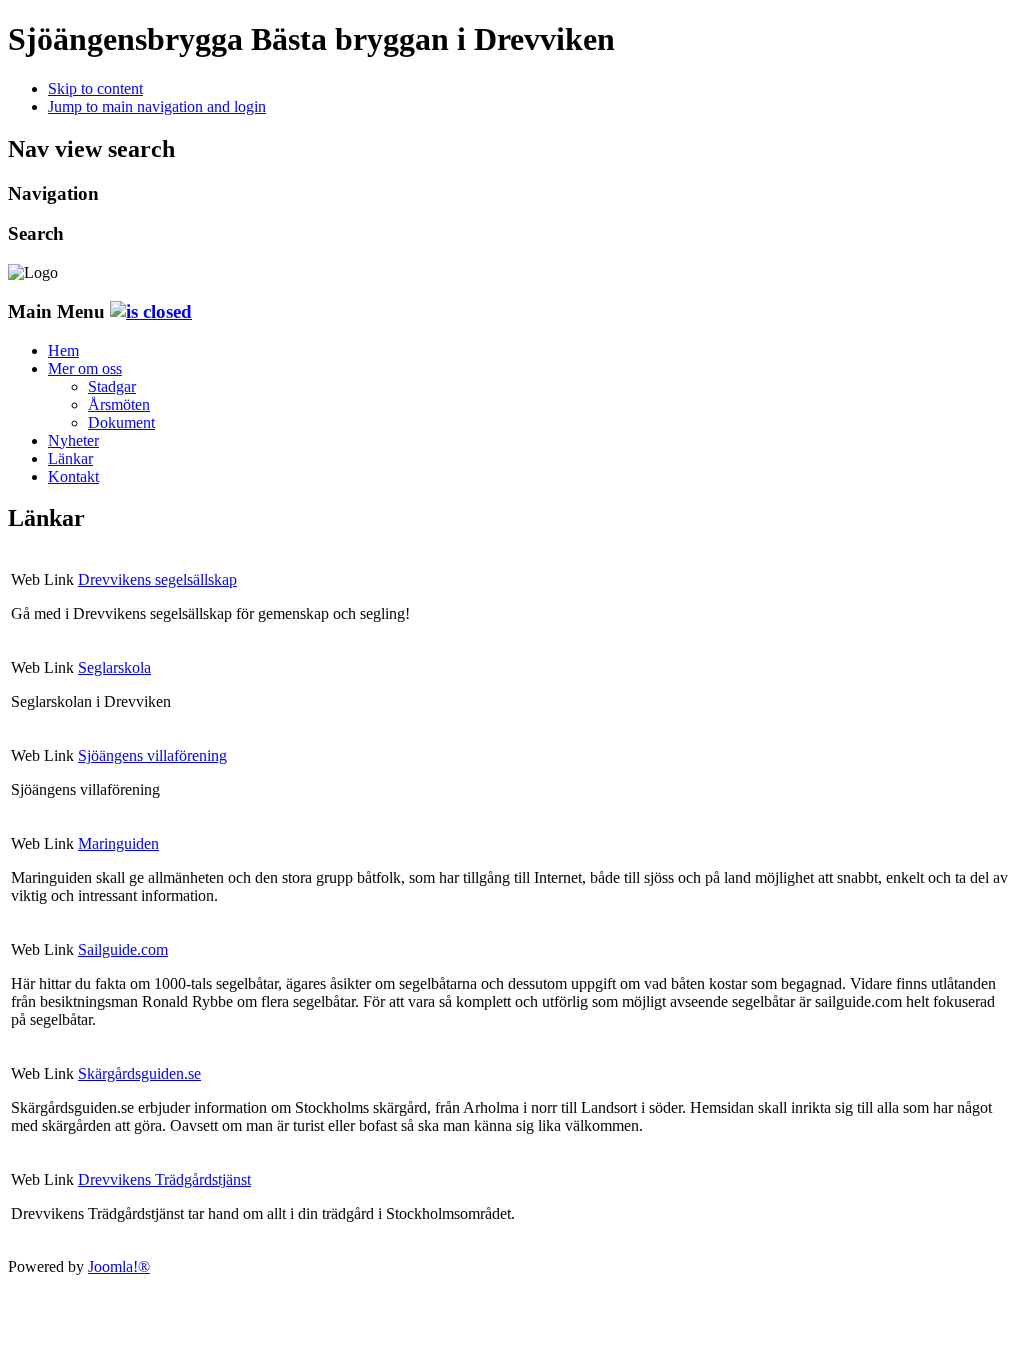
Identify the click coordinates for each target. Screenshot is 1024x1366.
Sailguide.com (123, 949)
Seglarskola (114, 667)
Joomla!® (119, 1266)
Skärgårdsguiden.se (139, 1073)
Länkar (70, 458)
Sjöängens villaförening (152, 755)
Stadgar (112, 386)
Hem (63, 350)
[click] (151, 311)
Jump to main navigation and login (157, 106)
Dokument (121, 422)
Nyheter (73, 440)
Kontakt (73, 476)
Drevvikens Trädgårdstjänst (164, 1179)
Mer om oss (85, 368)
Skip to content (95, 88)
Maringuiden (118, 843)
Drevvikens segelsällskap (157, 579)
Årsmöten (119, 404)
